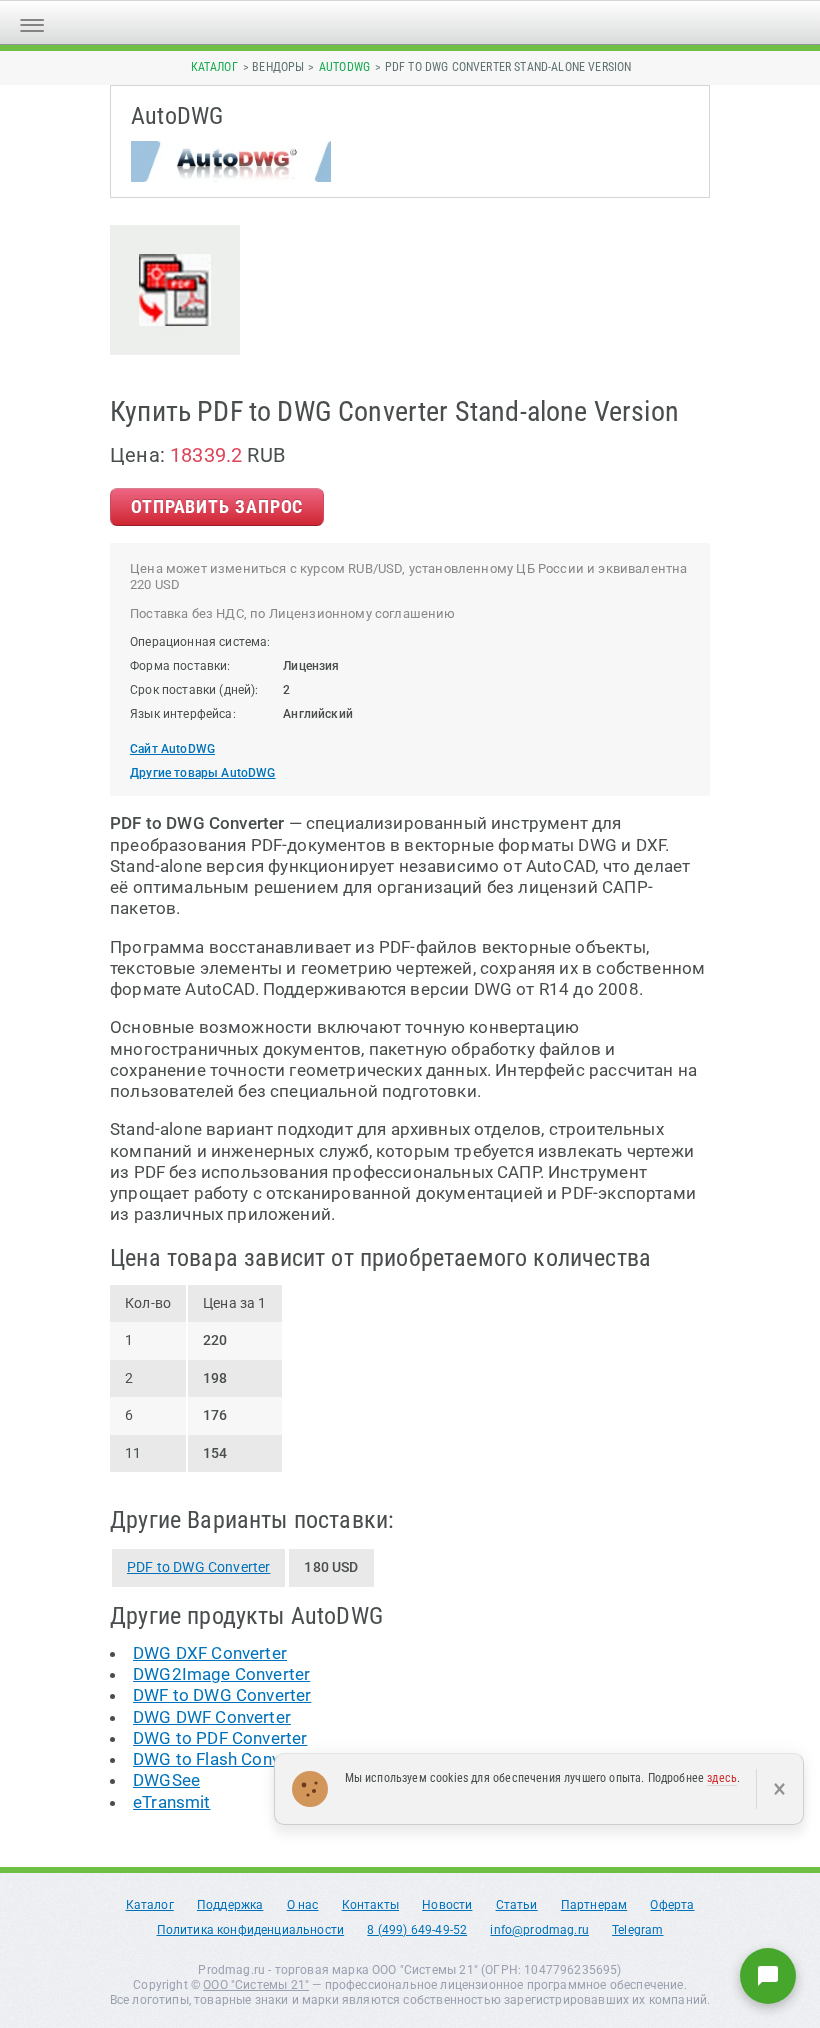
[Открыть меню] (32, 22)
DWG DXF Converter (210, 1653)
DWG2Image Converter (221, 1674)
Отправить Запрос (217, 506)
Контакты (370, 1905)
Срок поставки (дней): (194, 690)
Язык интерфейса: (183, 714)
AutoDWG (344, 67)
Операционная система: (200, 642)
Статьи (517, 1905)
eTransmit (172, 1802)
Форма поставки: (180, 666)
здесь (722, 1778)
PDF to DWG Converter (198, 1567)
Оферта (672, 1905)
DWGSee (166, 1780)
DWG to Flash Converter (225, 1759)
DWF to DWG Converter (222, 1695)
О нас (303, 1905)
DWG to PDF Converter (220, 1738)
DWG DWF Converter (212, 1717)
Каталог (214, 67)
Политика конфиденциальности (251, 1930)
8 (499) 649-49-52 (417, 1930)
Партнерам (594, 1905)
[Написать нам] (768, 1976)
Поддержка (230, 1905)
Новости (447, 1905)
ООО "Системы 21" (256, 1985)
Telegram (637, 1930)
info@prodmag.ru (539, 1930)
